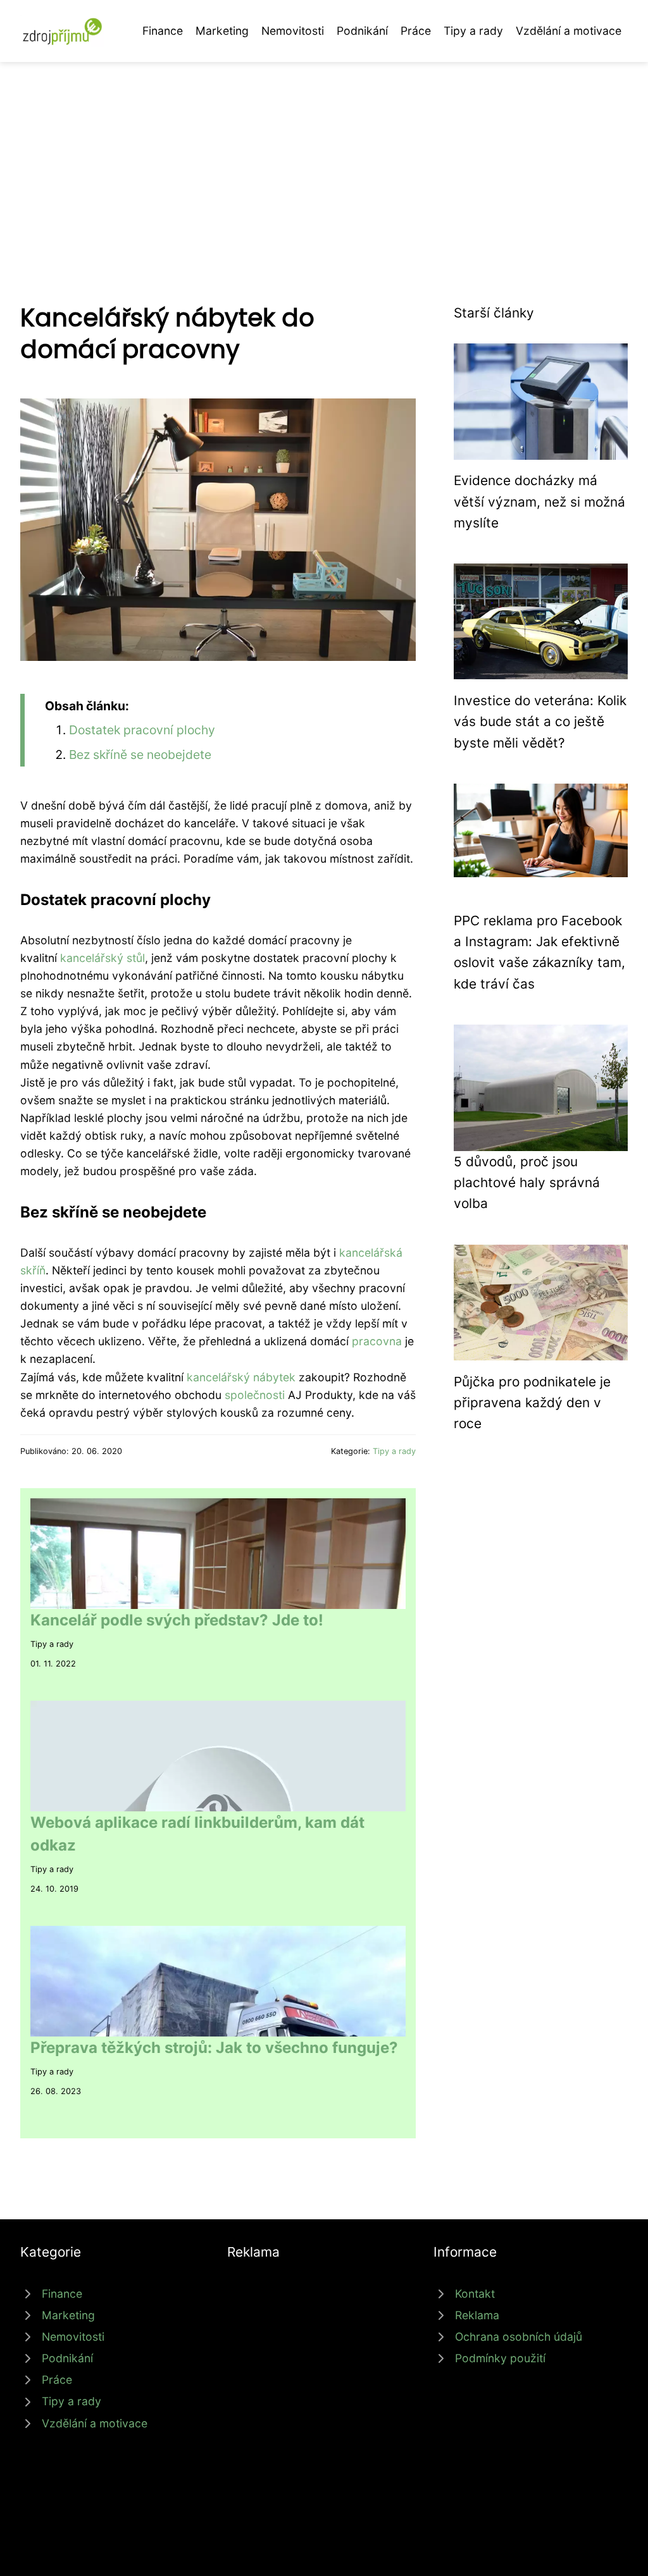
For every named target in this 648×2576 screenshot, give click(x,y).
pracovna (377, 1341)
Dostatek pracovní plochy (142, 730)
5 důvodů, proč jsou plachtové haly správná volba (527, 1183)
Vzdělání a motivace (569, 31)
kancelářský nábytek (241, 1377)
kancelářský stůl (103, 958)
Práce (416, 31)
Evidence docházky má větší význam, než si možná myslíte (539, 502)
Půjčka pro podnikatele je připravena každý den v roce (532, 1403)
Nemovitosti (293, 31)
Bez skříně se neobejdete (140, 755)
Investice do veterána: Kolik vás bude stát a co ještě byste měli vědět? (540, 722)
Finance (163, 31)
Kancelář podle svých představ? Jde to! (177, 1620)
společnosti (255, 1395)
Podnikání (362, 31)
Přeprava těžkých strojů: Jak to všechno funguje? (214, 2048)
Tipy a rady (473, 31)
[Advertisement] (324, 157)
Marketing (222, 31)
